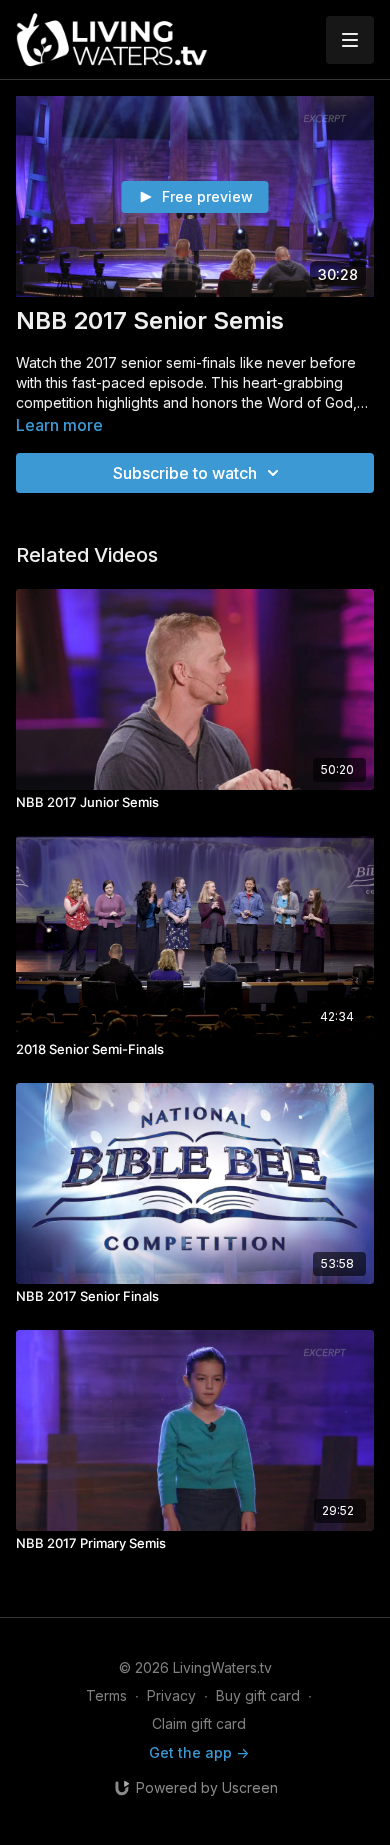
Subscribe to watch (185, 473)
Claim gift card (199, 1723)
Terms (106, 1695)
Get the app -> (199, 1752)
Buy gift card (258, 1695)
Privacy (171, 1695)
